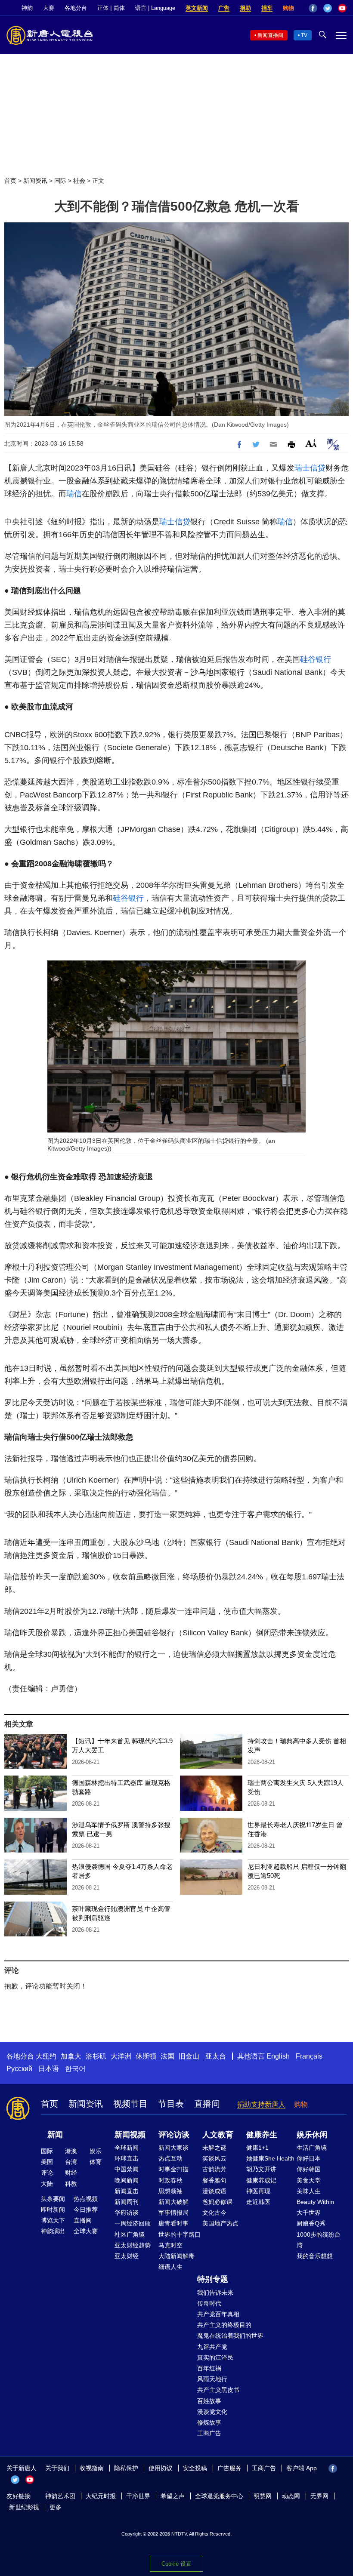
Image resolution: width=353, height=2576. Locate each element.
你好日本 (309, 2158)
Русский (19, 2069)
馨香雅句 (214, 2180)
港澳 (71, 2151)
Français (309, 2056)
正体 (103, 8)
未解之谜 (214, 2148)
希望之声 (173, 2496)
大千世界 (309, 2213)
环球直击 (127, 2158)
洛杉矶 (96, 2056)
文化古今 (214, 2213)
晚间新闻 (127, 2180)
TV (304, 35)
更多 (56, 2507)
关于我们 (57, 2468)
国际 (60, 181)
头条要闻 (53, 2199)
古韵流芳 (214, 2169)
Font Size (311, 443)
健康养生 (262, 2135)
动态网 (291, 2496)
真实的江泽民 (215, 2357)
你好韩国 (309, 2169)
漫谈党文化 (212, 2412)
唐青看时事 (173, 2223)
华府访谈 (127, 2213)
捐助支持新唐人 (261, 2104)
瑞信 (74, 494)
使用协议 (161, 2468)
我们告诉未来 (215, 2293)
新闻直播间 (270, 35)
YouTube (342, 8)
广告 (224, 8)
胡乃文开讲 (261, 2169)
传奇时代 (209, 2303)
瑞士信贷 (310, 468)
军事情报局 (173, 2213)
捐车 (267, 8)
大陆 (47, 2184)
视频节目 (130, 2104)
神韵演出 (53, 2231)
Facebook (313, 8)
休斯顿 (146, 2056)
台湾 (71, 2162)
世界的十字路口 (180, 2234)
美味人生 (309, 2191)
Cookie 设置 (176, 2564)
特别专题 (213, 2279)
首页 (10, 181)
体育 (96, 2162)
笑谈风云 (214, 2158)
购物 (288, 8)
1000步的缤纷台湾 (319, 2240)
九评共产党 (212, 2347)
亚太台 (216, 2056)
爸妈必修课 (217, 2202)
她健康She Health (270, 2158)
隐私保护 (126, 2468)
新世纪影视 (24, 2507)
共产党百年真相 (218, 2314)
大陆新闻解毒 (176, 2256)
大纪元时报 (101, 2496)
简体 (119, 8)
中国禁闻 (127, 2169)
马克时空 (170, 2245)
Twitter (328, 8)
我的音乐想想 (315, 2256)
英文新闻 (197, 8)
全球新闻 (127, 2148)
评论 (47, 2173)
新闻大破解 (173, 2202)
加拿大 (71, 2056)
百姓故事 (209, 2401)
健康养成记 (261, 2180)
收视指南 (92, 2468)
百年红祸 (209, 2368)
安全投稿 (195, 2468)
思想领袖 (170, 2191)
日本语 (49, 2069)
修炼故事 (209, 2422)
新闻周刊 (127, 2202)
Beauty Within (315, 2202)
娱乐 (96, 2151)
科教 (71, 2184)
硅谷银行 (316, 659)
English (278, 2056)
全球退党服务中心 (219, 2496)
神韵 (27, 8)
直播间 (207, 2104)
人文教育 (218, 2135)
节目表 (171, 2104)
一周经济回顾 (133, 2223)
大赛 (49, 8)
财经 (71, 2173)
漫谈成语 (214, 2191)
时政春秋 (170, 2180)
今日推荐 (86, 2210)
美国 (47, 2162)
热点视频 (86, 2199)
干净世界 (138, 2496)
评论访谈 (174, 2135)
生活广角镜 (312, 2148)
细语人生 (170, 2267)
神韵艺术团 (60, 2496)
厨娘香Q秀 (311, 2223)
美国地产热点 (220, 2223)
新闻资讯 (35, 181)
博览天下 (53, 2220)
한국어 (75, 2069)
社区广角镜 (130, 2234)
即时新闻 (53, 2210)
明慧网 (263, 2496)
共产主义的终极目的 (224, 2325)
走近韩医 (258, 2202)
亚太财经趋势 (133, 2245)
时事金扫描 (173, 2169)
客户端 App (302, 2468)
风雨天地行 (212, 2379)
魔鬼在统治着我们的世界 (230, 2336)
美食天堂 (309, 2180)
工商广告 (209, 2433)
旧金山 (189, 2056)
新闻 (55, 2135)
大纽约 (46, 2056)
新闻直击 (127, 2191)
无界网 (319, 2496)
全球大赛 (86, 2231)
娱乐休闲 (312, 2135)
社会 (79, 181)
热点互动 (170, 2158)
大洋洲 (121, 2056)
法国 (167, 2056)
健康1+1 (257, 2148)
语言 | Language (155, 8)
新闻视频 (130, 2135)
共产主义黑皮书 (218, 2390)
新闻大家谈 (173, 2148)
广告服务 (229, 2468)
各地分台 (76, 8)
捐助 (245, 8)
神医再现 (258, 2191)
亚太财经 (127, 2256)
